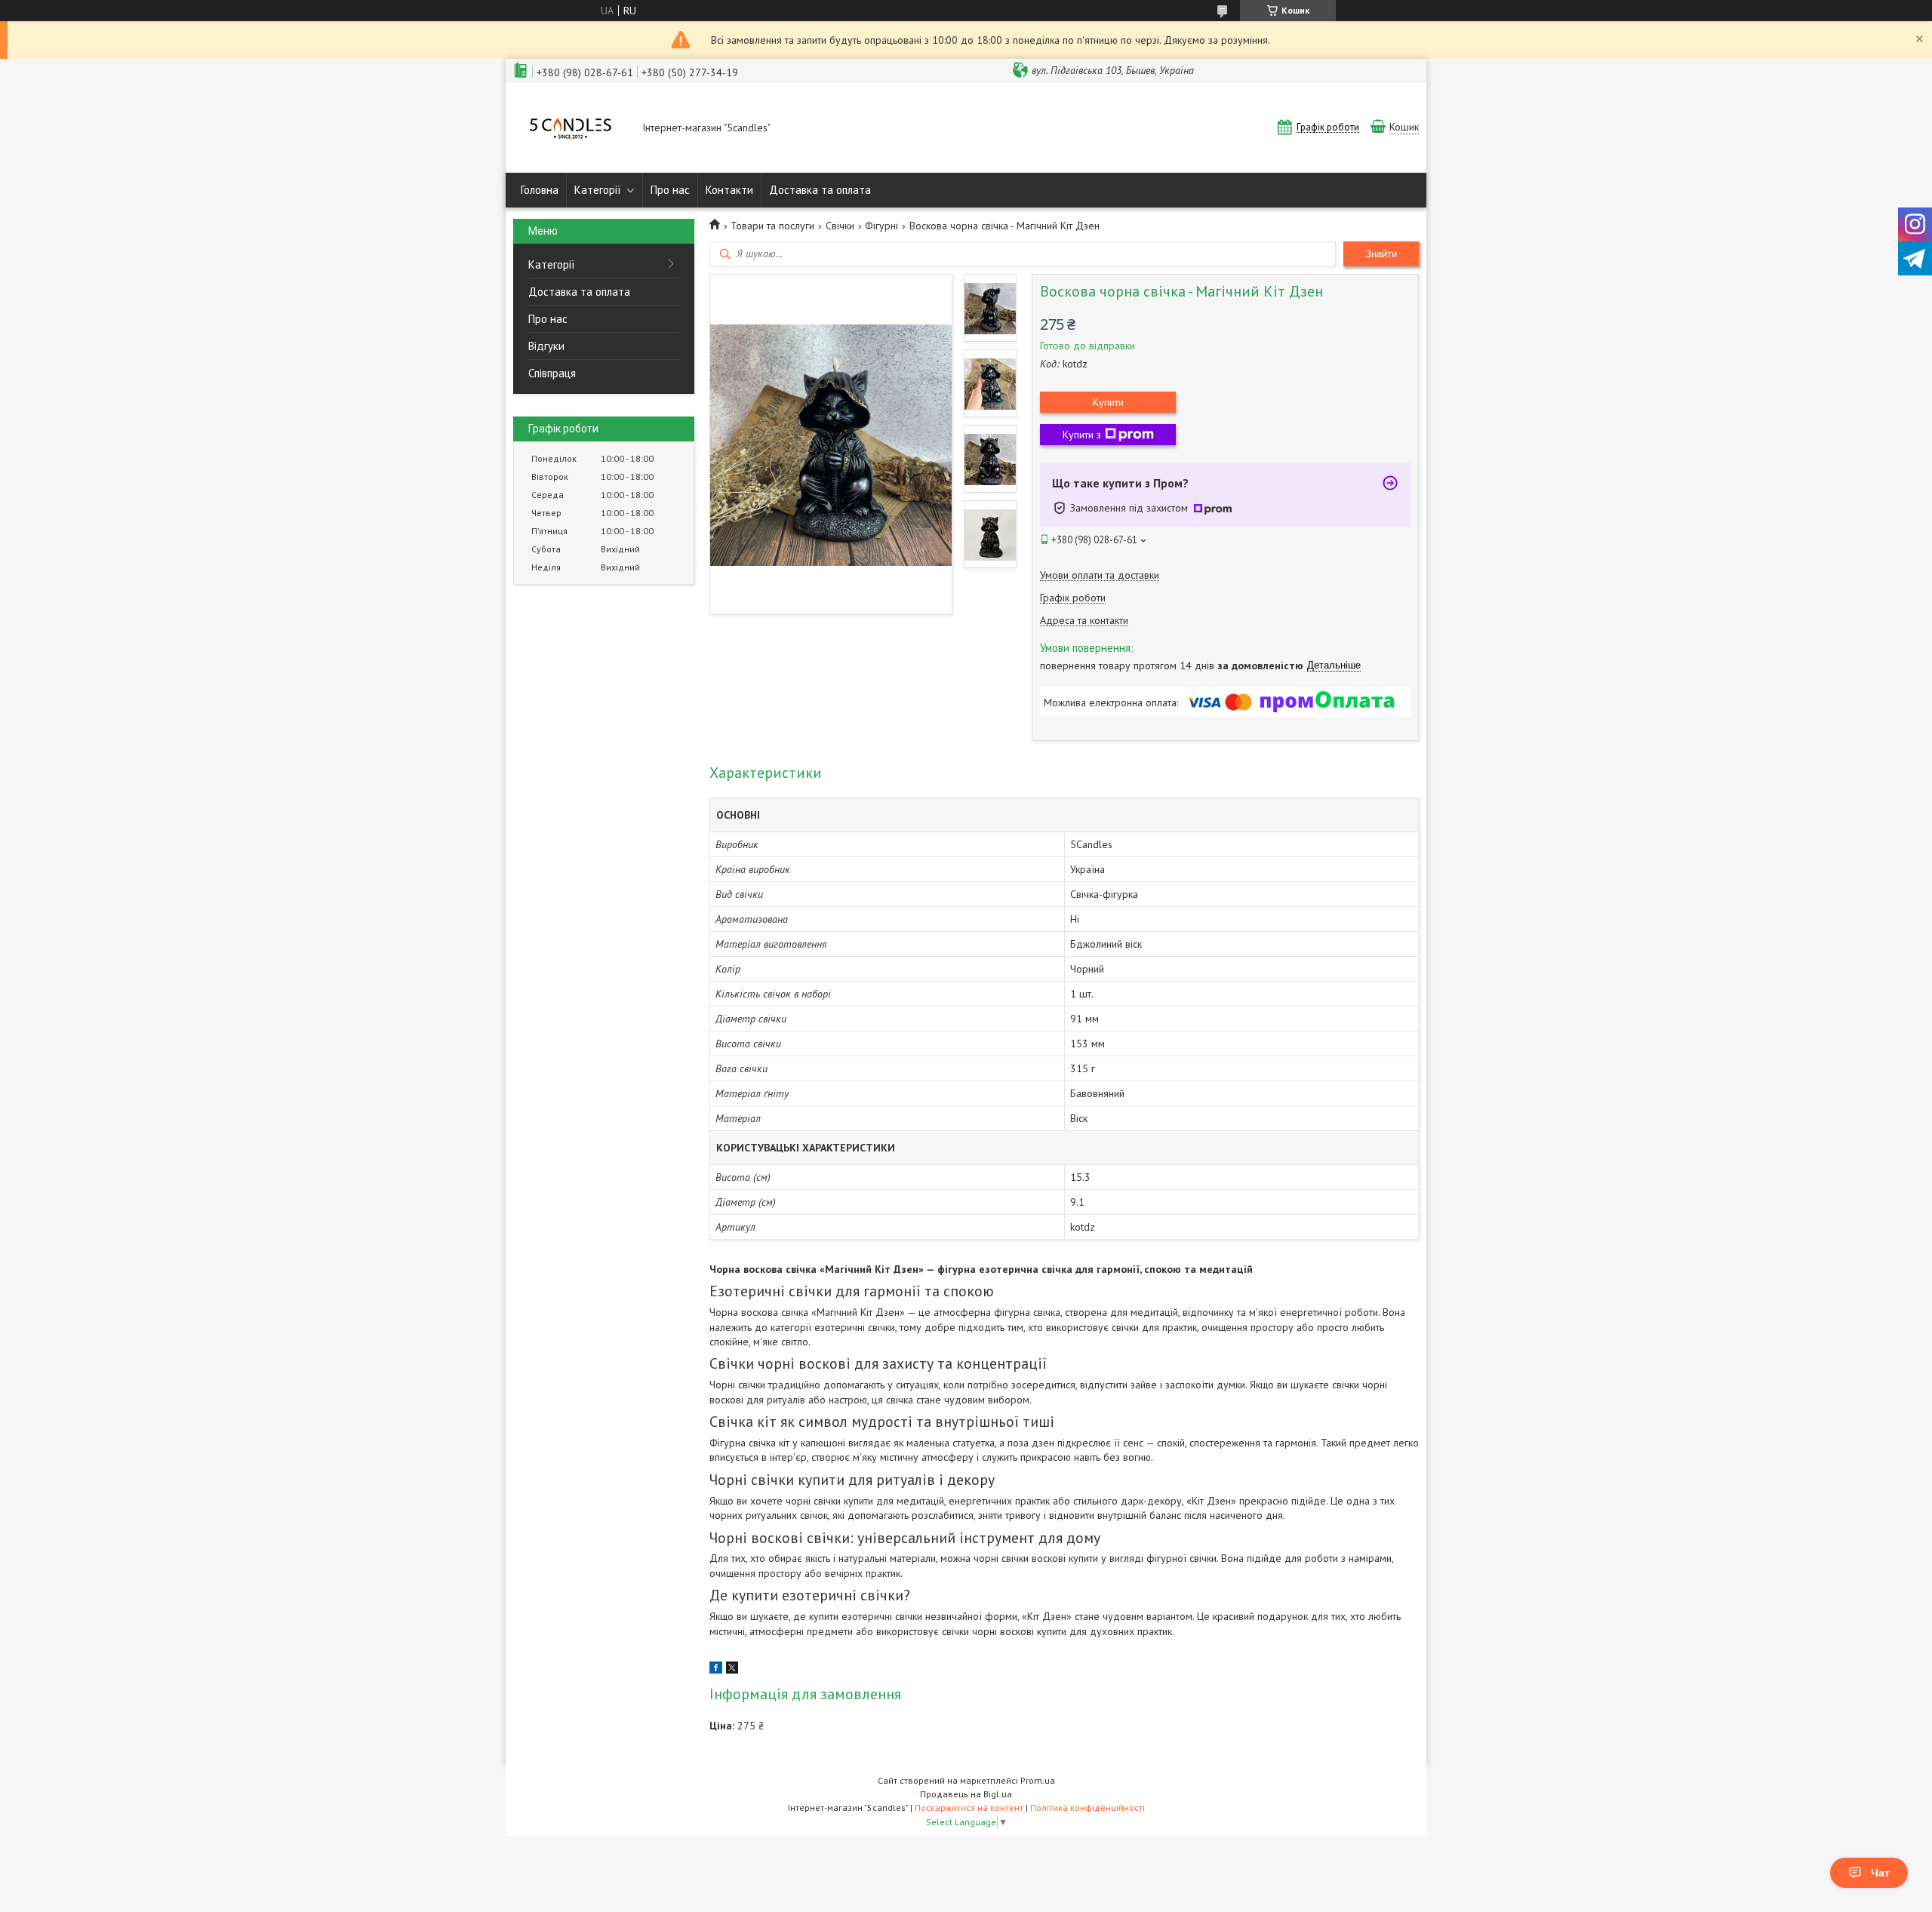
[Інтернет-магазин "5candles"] (571, 129)
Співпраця (552, 373)
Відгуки (546, 346)
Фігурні (881, 226)
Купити (1108, 402)
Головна (540, 190)
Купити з (1082, 435)
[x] (732, 1670)
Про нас (670, 190)
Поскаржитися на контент (969, 1807)
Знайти (1381, 254)
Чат (1880, 1873)
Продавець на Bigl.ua (966, 1794)
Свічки (840, 226)
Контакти (729, 190)
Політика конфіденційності (1088, 1807)
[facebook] (716, 1670)
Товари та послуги (772, 226)
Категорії (598, 190)
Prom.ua (1038, 1780)
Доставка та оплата (820, 190)
